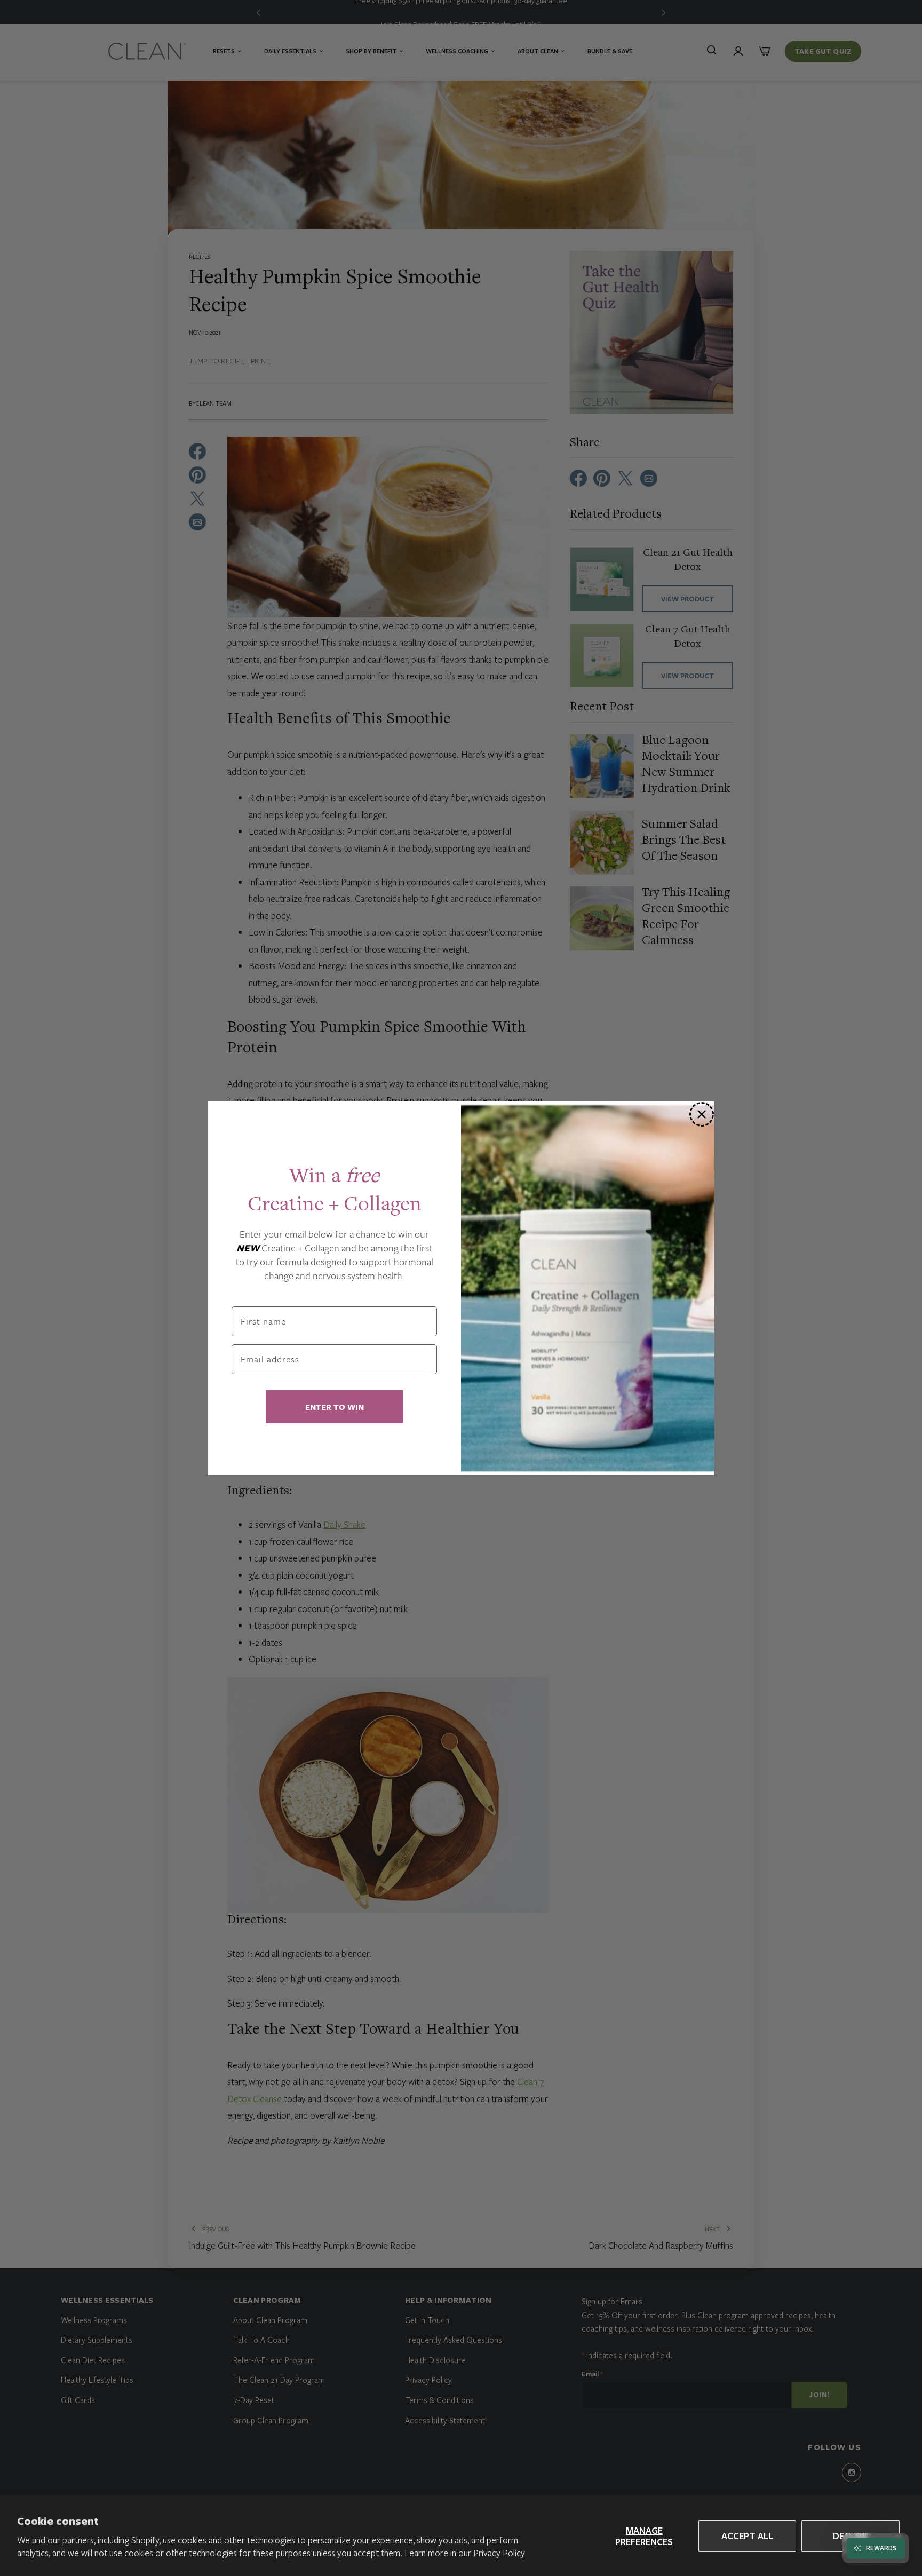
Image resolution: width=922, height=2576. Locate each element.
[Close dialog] (702, 1114)
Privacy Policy (499, 2553)
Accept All (747, 2536)
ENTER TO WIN (335, 1407)
